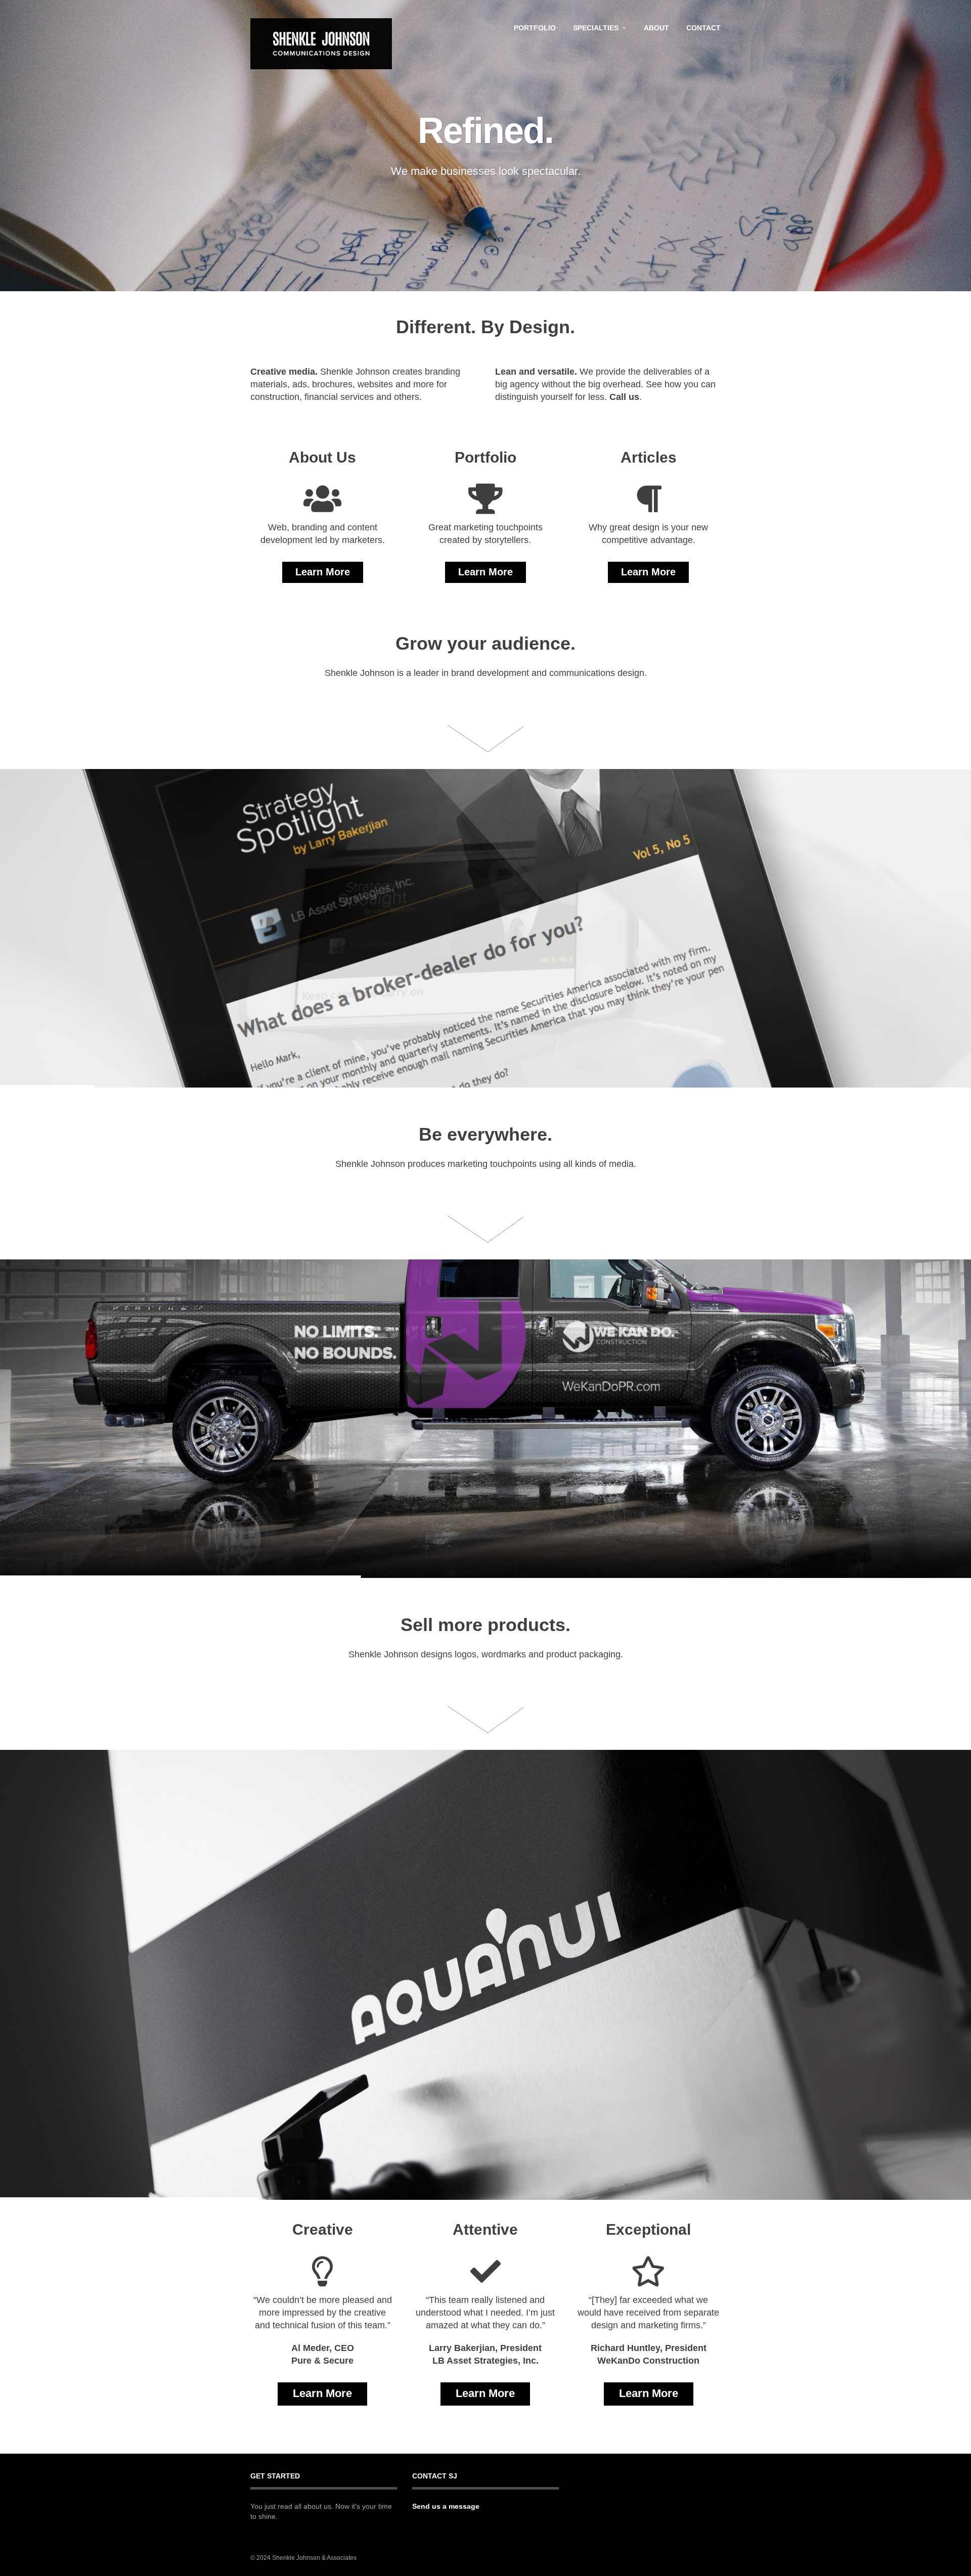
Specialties (596, 28)
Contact (703, 28)
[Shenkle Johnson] (321, 44)
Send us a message (446, 2506)
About (656, 28)
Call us (624, 397)
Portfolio (535, 28)
